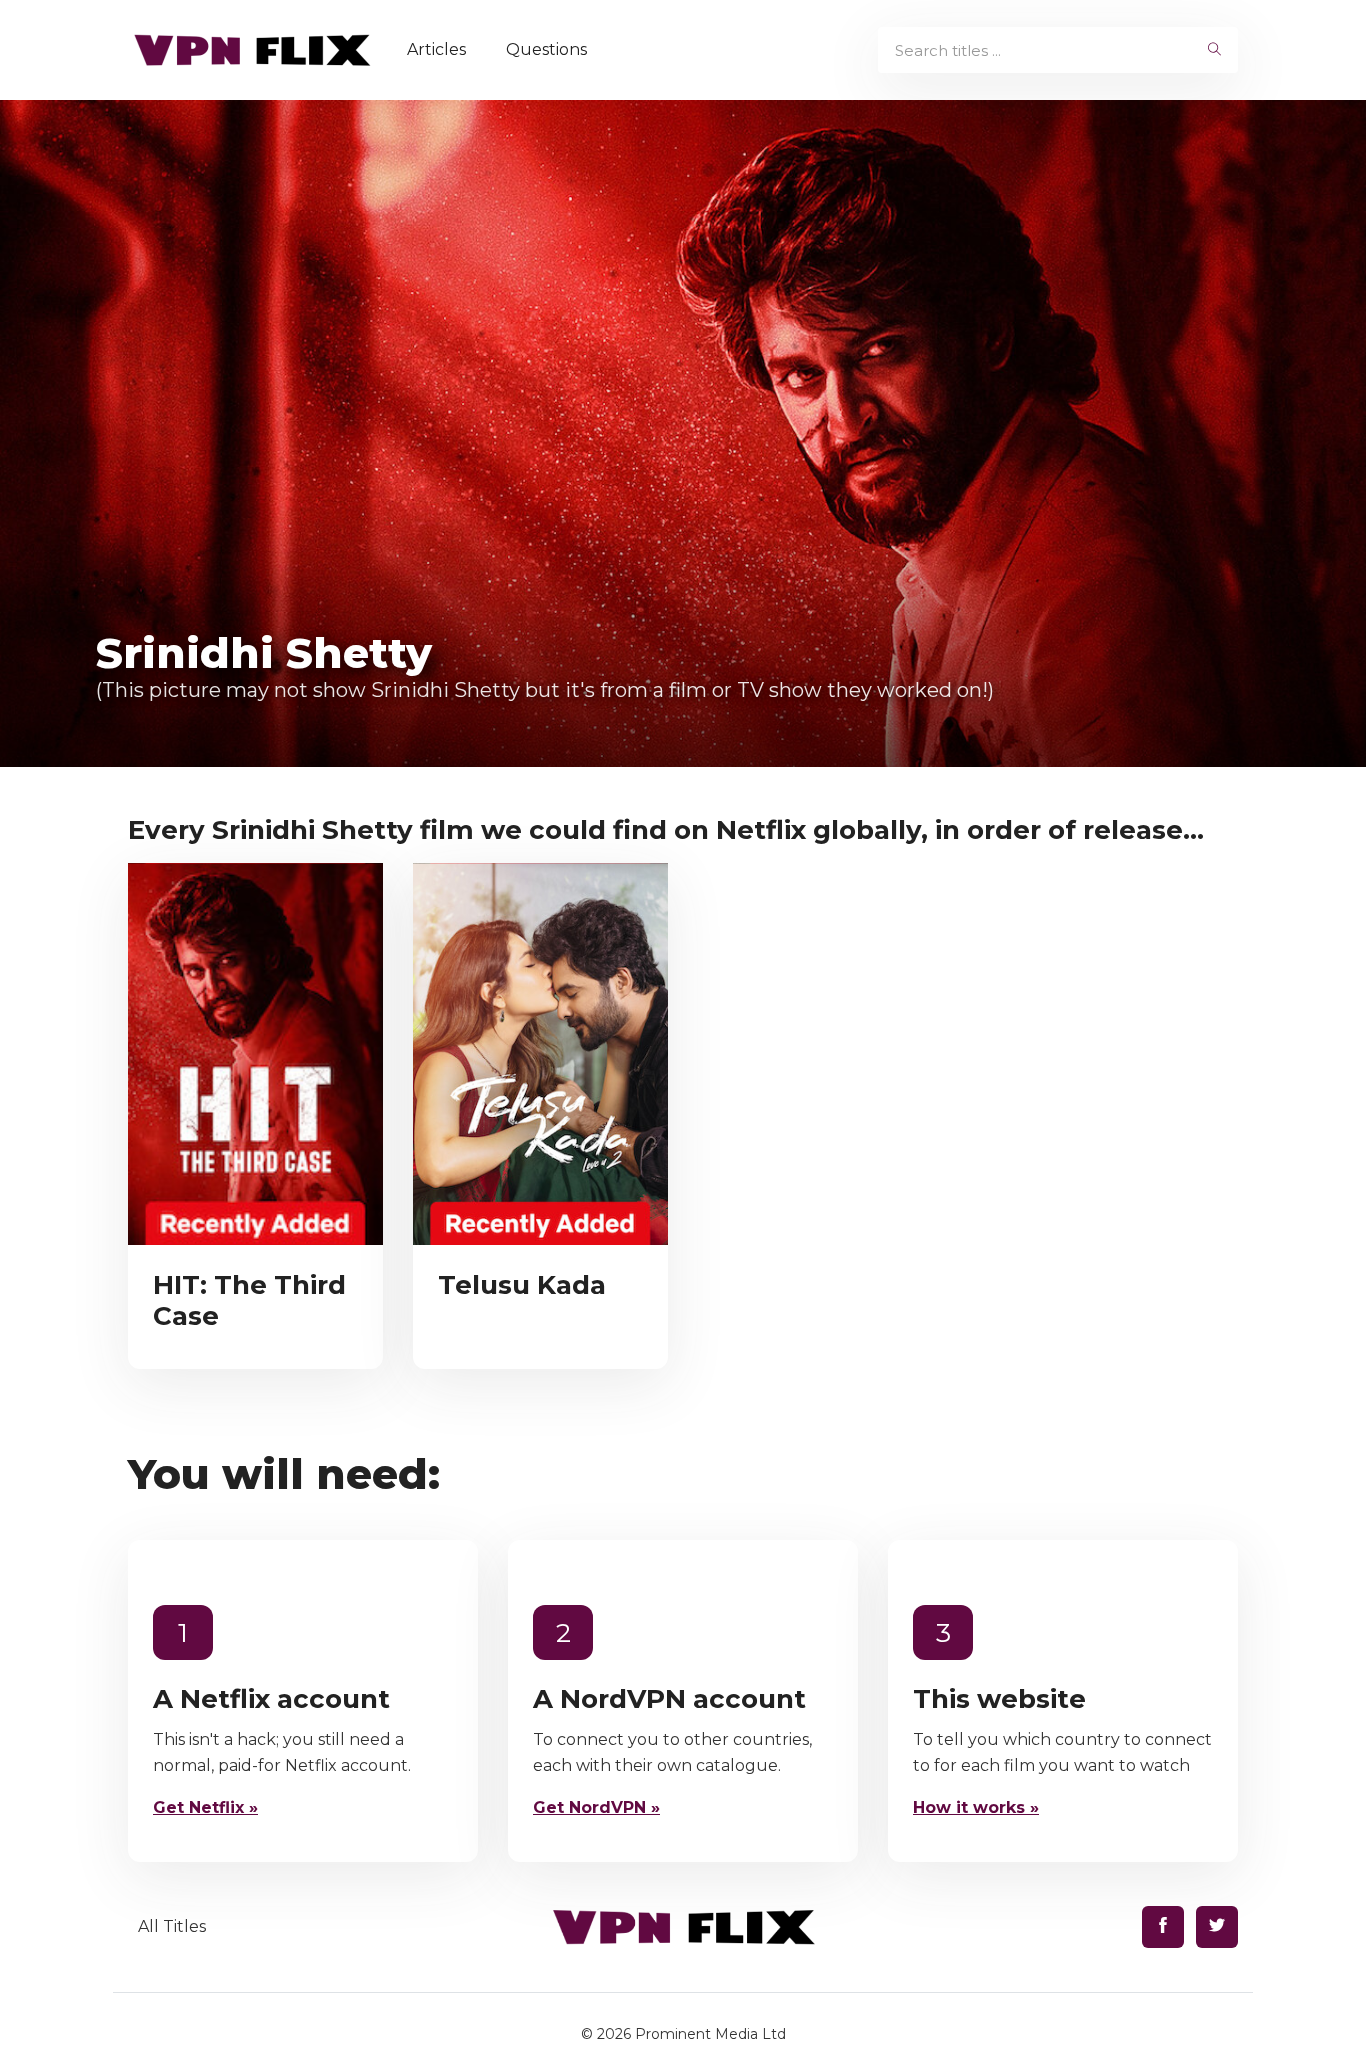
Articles (436, 49)
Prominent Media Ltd (710, 2034)
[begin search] (1214, 50)
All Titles (172, 1926)
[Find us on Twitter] (1217, 1927)
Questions (546, 49)
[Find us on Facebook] (1163, 1927)
